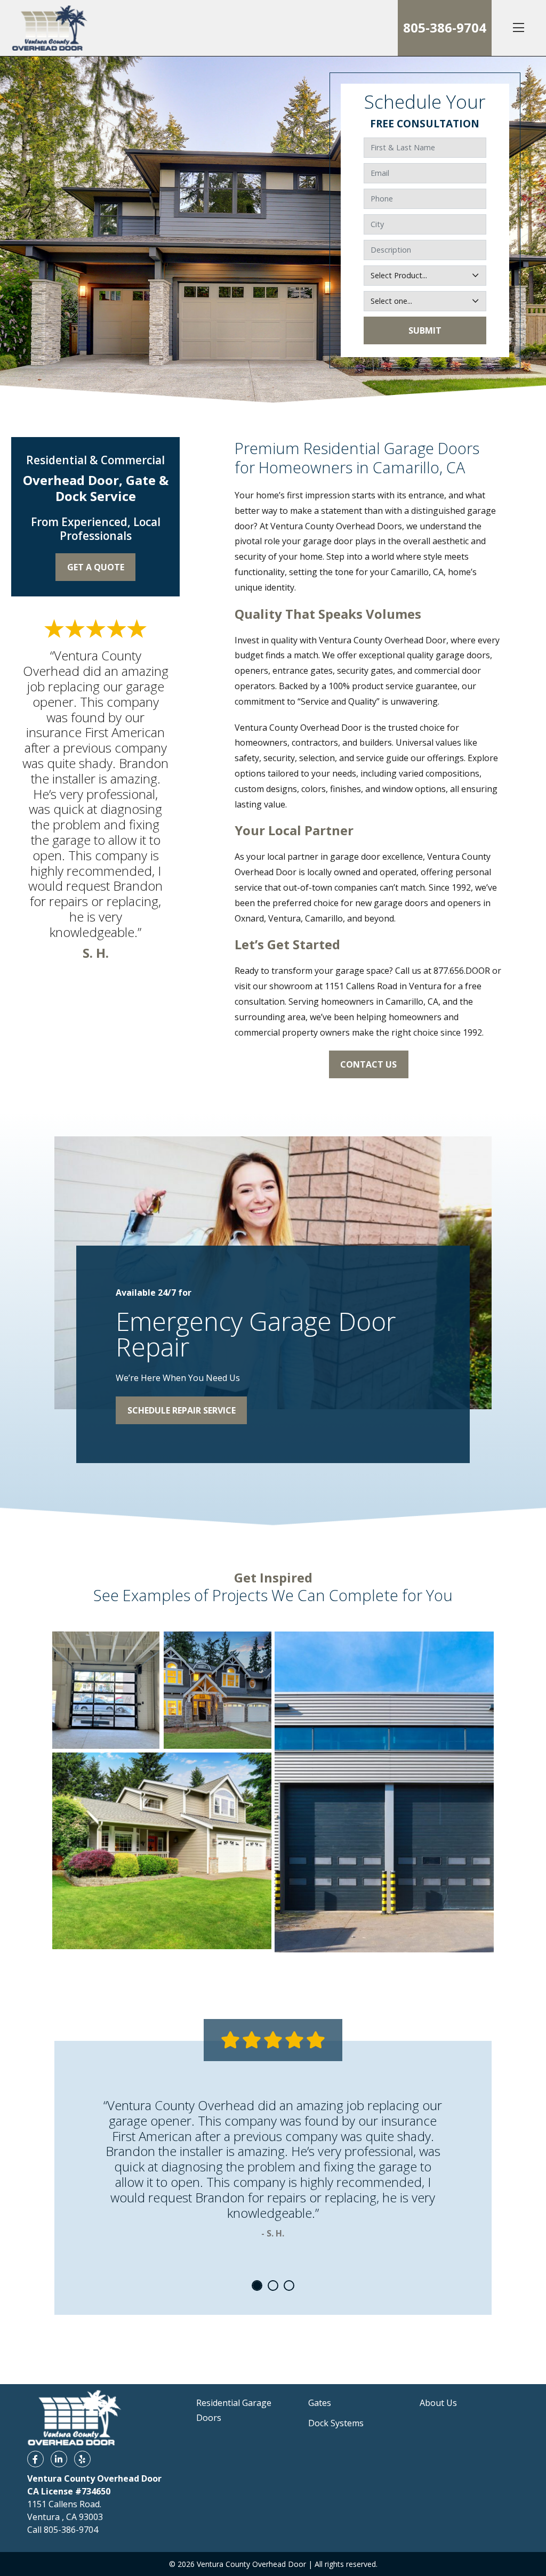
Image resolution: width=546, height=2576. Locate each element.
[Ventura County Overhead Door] (50, 28)
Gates (320, 2403)
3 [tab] (289, 2286)
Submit (425, 330)
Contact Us (368, 1064)
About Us (438, 2403)
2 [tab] (273, 2286)
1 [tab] (257, 2286)
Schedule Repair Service (182, 1410)
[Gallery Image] (106, 1690)
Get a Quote (96, 567)
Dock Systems (336, 2423)
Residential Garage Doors (234, 2411)
